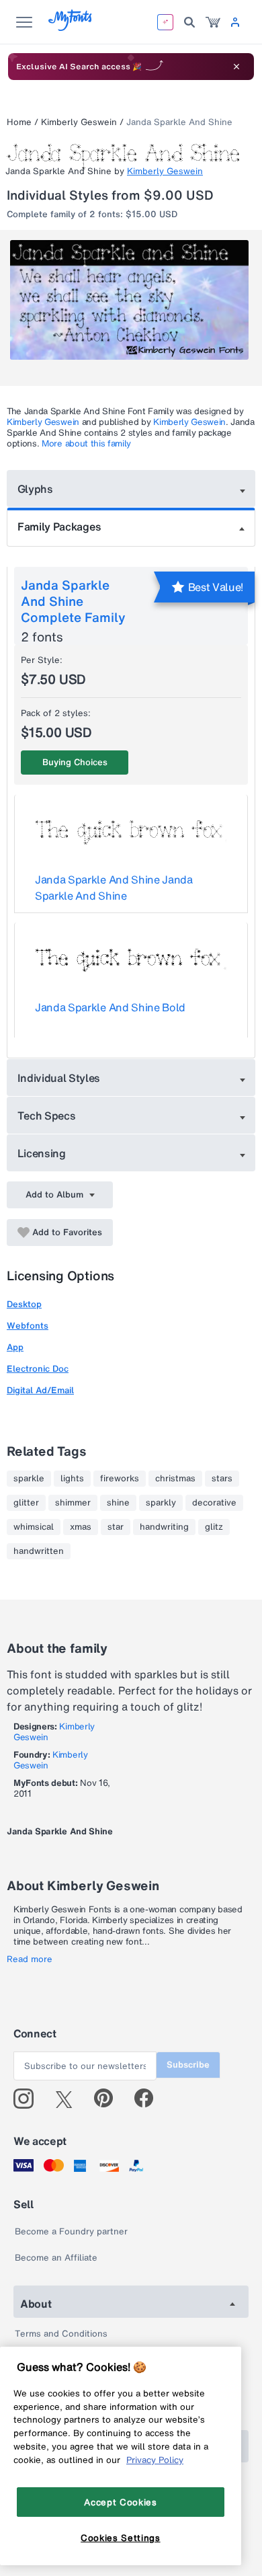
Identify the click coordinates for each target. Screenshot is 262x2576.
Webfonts (28, 1326)
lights (72, 1479)
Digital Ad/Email (40, 1390)
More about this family (86, 443)
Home (19, 122)
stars (222, 1479)
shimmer (73, 1503)
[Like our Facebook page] (149, 2099)
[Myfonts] (71, 27)
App (15, 1347)
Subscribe (188, 2065)
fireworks (120, 1479)
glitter (26, 1503)
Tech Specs (47, 1116)
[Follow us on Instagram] (29, 2099)
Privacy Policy (155, 2460)
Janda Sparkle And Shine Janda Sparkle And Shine (114, 888)
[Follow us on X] (69, 2099)
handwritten (39, 1551)
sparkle (29, 1479)
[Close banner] (236, 67)
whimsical (34, 1527)
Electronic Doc (38, 1369)
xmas (81, 1527)
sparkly (161, 1503)
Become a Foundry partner (71, 2231)
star (116, 1527)
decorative (214, 1503)
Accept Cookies (120, 2502)
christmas (175, 1479)
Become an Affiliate (56, 2258)
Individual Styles (59, 1078)
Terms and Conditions (61, 2334)
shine (118, 1503)
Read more (30, 1959)
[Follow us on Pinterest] (109, 2099)
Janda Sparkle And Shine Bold (110, 1007)
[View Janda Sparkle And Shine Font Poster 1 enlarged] (133, 300)
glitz (214, 1527)
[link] (213, 22)
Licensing (42, 1153)
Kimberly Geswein (79, 122)
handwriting (164, 1527)
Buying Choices (75, 762)
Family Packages (59, 526)
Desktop (24, 1304)
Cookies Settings (121, 2538)
